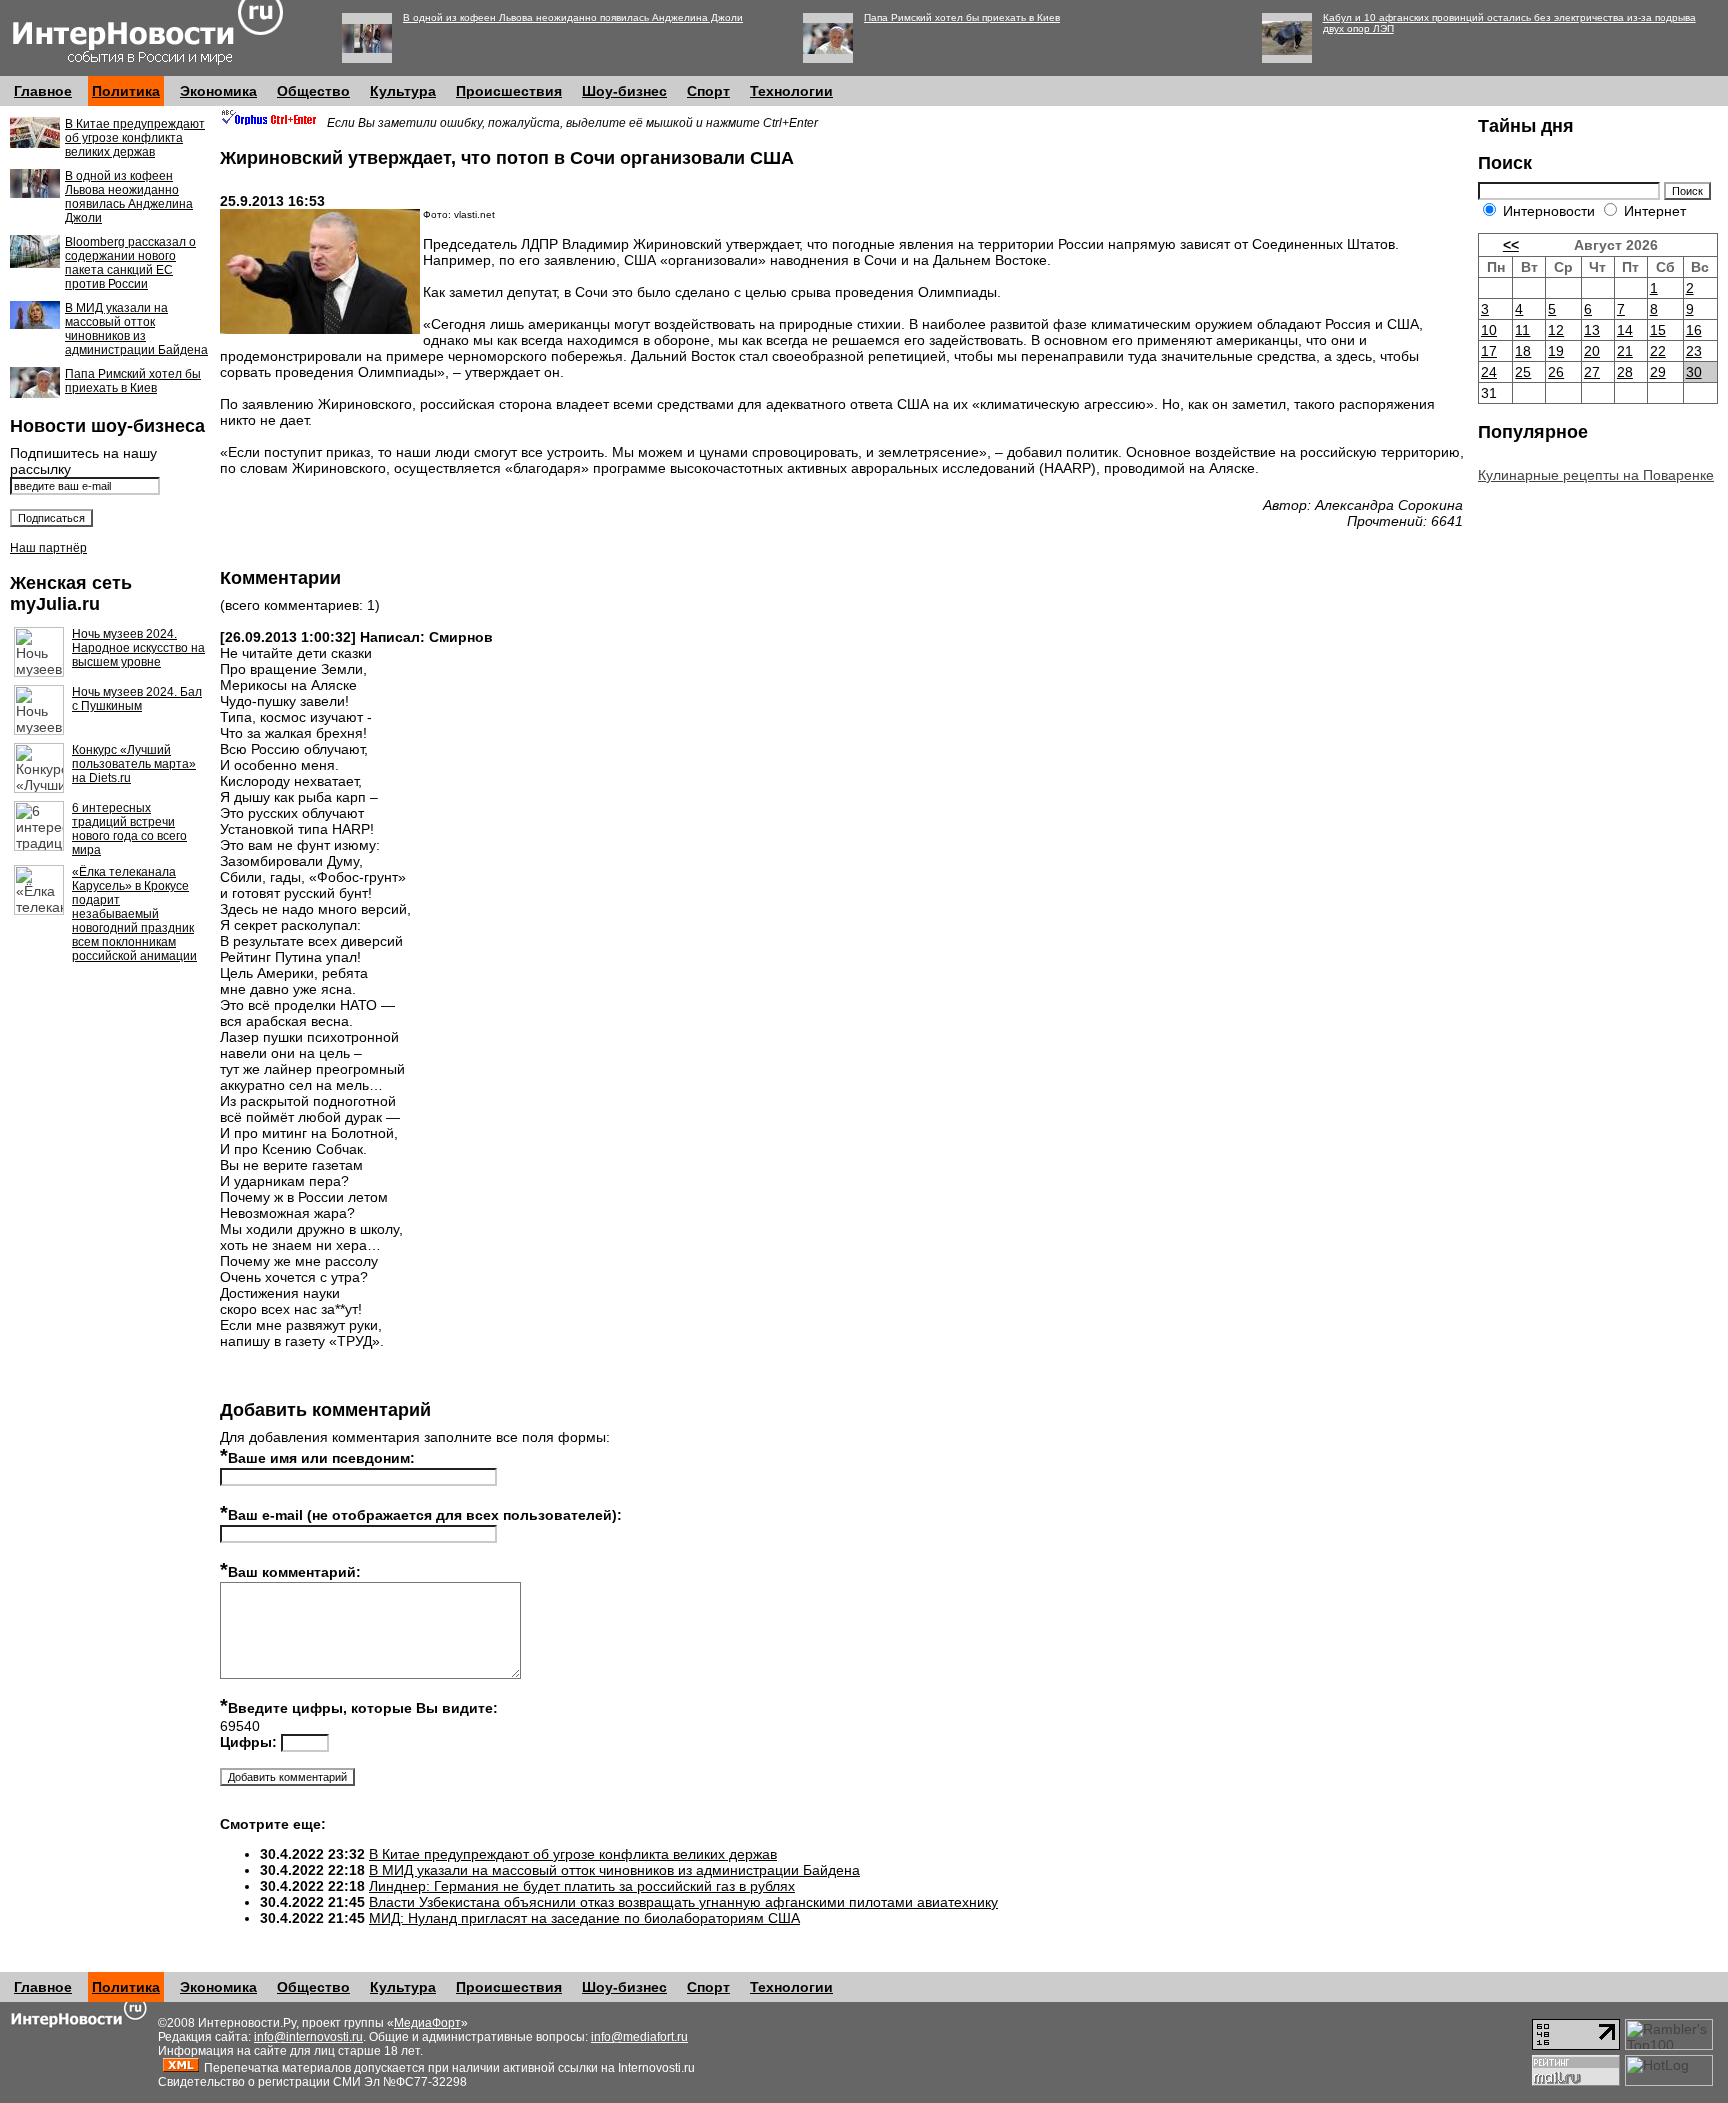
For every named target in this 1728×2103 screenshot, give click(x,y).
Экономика (218, 91)
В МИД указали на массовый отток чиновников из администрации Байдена (136, 329)
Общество (313, 91)
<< (1511, 245)
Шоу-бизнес (624, 91)
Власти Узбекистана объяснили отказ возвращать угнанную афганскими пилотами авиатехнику (683, 1902)
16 (1694, 330)
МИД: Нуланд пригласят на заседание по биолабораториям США (584, 1918)
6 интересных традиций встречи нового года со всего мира (129, 829)
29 (1658, 372)
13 (1592, 330)
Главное (43, 91)
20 (1592, 351)
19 (1556, 351)
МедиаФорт (427, 2023)
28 (1625, 372)
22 (1658, 351)
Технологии (791, 91)
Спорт (708, 91)
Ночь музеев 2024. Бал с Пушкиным (137, 699)
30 (1694, 372)
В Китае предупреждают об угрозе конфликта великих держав (135, 138)
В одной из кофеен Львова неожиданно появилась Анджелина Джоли (573, 17)
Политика (126, 91)
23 (1694, 351)
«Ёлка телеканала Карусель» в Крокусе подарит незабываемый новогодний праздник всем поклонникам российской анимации (134, 914)
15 (1658, 330)
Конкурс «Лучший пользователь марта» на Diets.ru (134, 764)
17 (1489, 351)
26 (1556, 372)
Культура (403, 91)
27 (1592, 372)
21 (1625, 351)
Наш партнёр (48, 548)
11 (1522, 330)
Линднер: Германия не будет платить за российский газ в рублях (582, 1886)
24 (1489, 372)
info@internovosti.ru (308, 2037)
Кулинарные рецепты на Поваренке (1596, 475)
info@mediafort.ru (639, 2037)
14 (1625, 330)
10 (1489, 330)
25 (1523, 372)
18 (1523, 351)
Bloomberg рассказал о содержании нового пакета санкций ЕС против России (130, 263)
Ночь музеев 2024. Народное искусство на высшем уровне (138, 648)
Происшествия (509, 91)
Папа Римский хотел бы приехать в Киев (962, 17)
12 (1556, 330)
